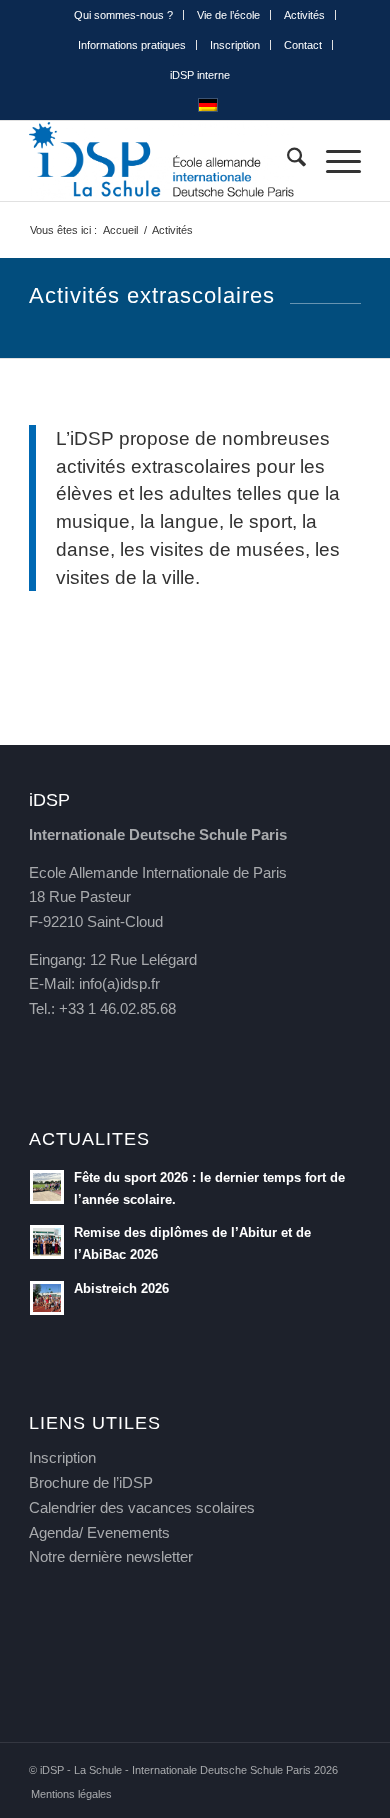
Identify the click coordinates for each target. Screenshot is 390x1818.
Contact (303, 45)
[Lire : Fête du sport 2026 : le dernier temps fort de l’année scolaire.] (47, 1187)
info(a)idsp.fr (119, 983)
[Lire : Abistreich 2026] (47, 1298)
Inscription (235, 45)
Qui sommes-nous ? (123, 15)
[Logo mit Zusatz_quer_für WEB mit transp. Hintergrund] (161, 161)
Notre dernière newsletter (111, 1556)
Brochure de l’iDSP (91, 1482)
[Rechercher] (286, 161)
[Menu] (333, 161)
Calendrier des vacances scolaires (142, 1507)
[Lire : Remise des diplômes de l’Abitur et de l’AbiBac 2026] (47, 1242)
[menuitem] (124, 15)
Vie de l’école (228, 15)
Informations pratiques (132, 45)
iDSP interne (200, 75)
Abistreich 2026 (121, 1288)
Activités (304, 15)
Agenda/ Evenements (99, 1532)
